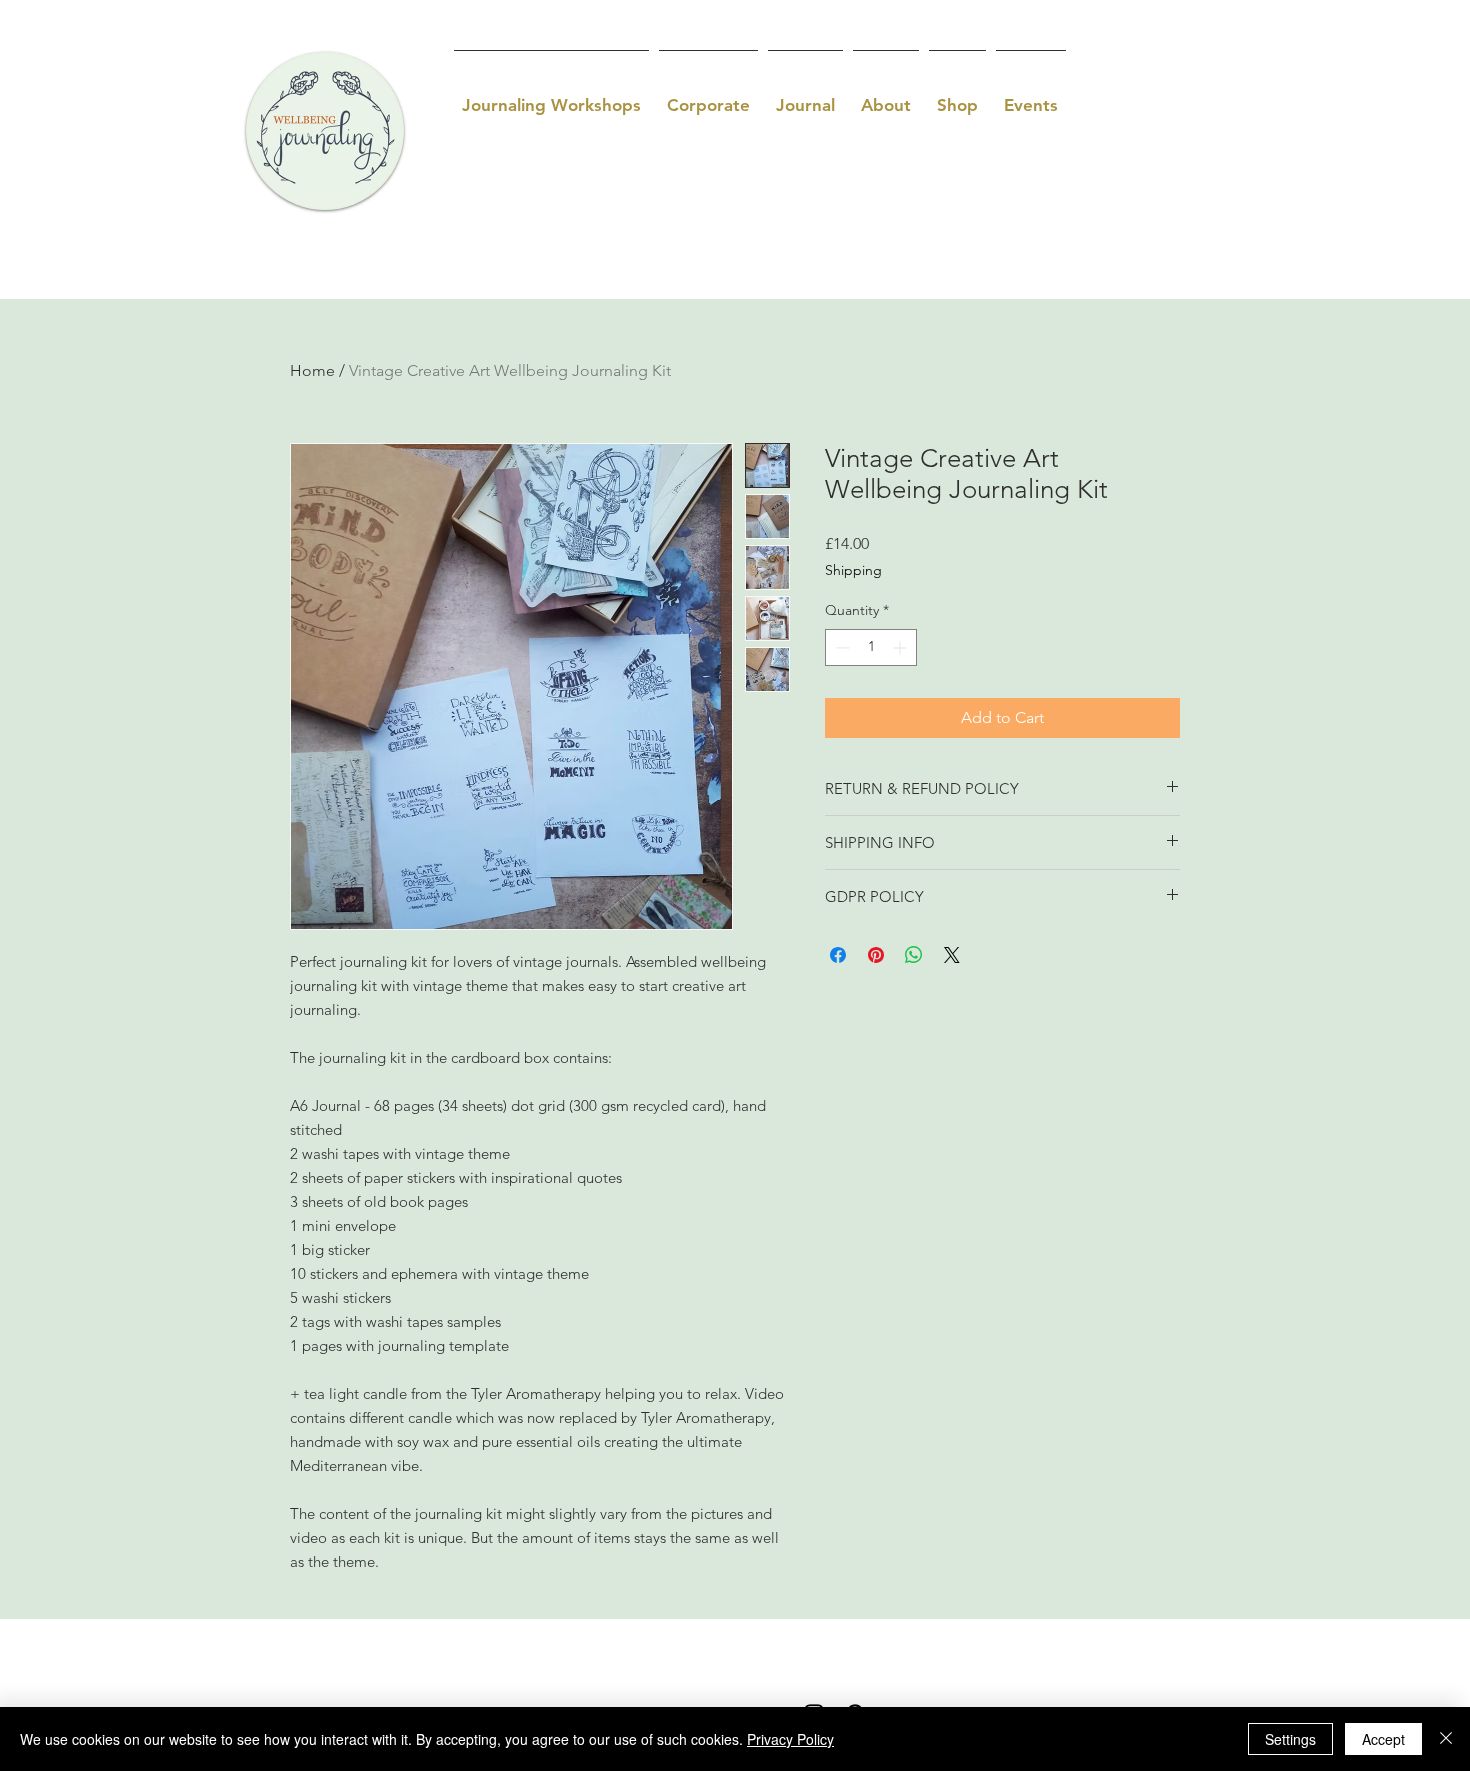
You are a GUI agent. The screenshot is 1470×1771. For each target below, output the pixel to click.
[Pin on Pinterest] (876, 955)
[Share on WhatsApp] (914, 955)
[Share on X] (952, 955)
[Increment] (901, 647)
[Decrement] (840, 647)
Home (312, 370)
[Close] (1446, 1739)
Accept (1383, 1739)
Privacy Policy (790, 1739)
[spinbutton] (871, 647)
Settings (1290, 1739)
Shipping (853, 570)
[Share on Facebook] (838, 955)
